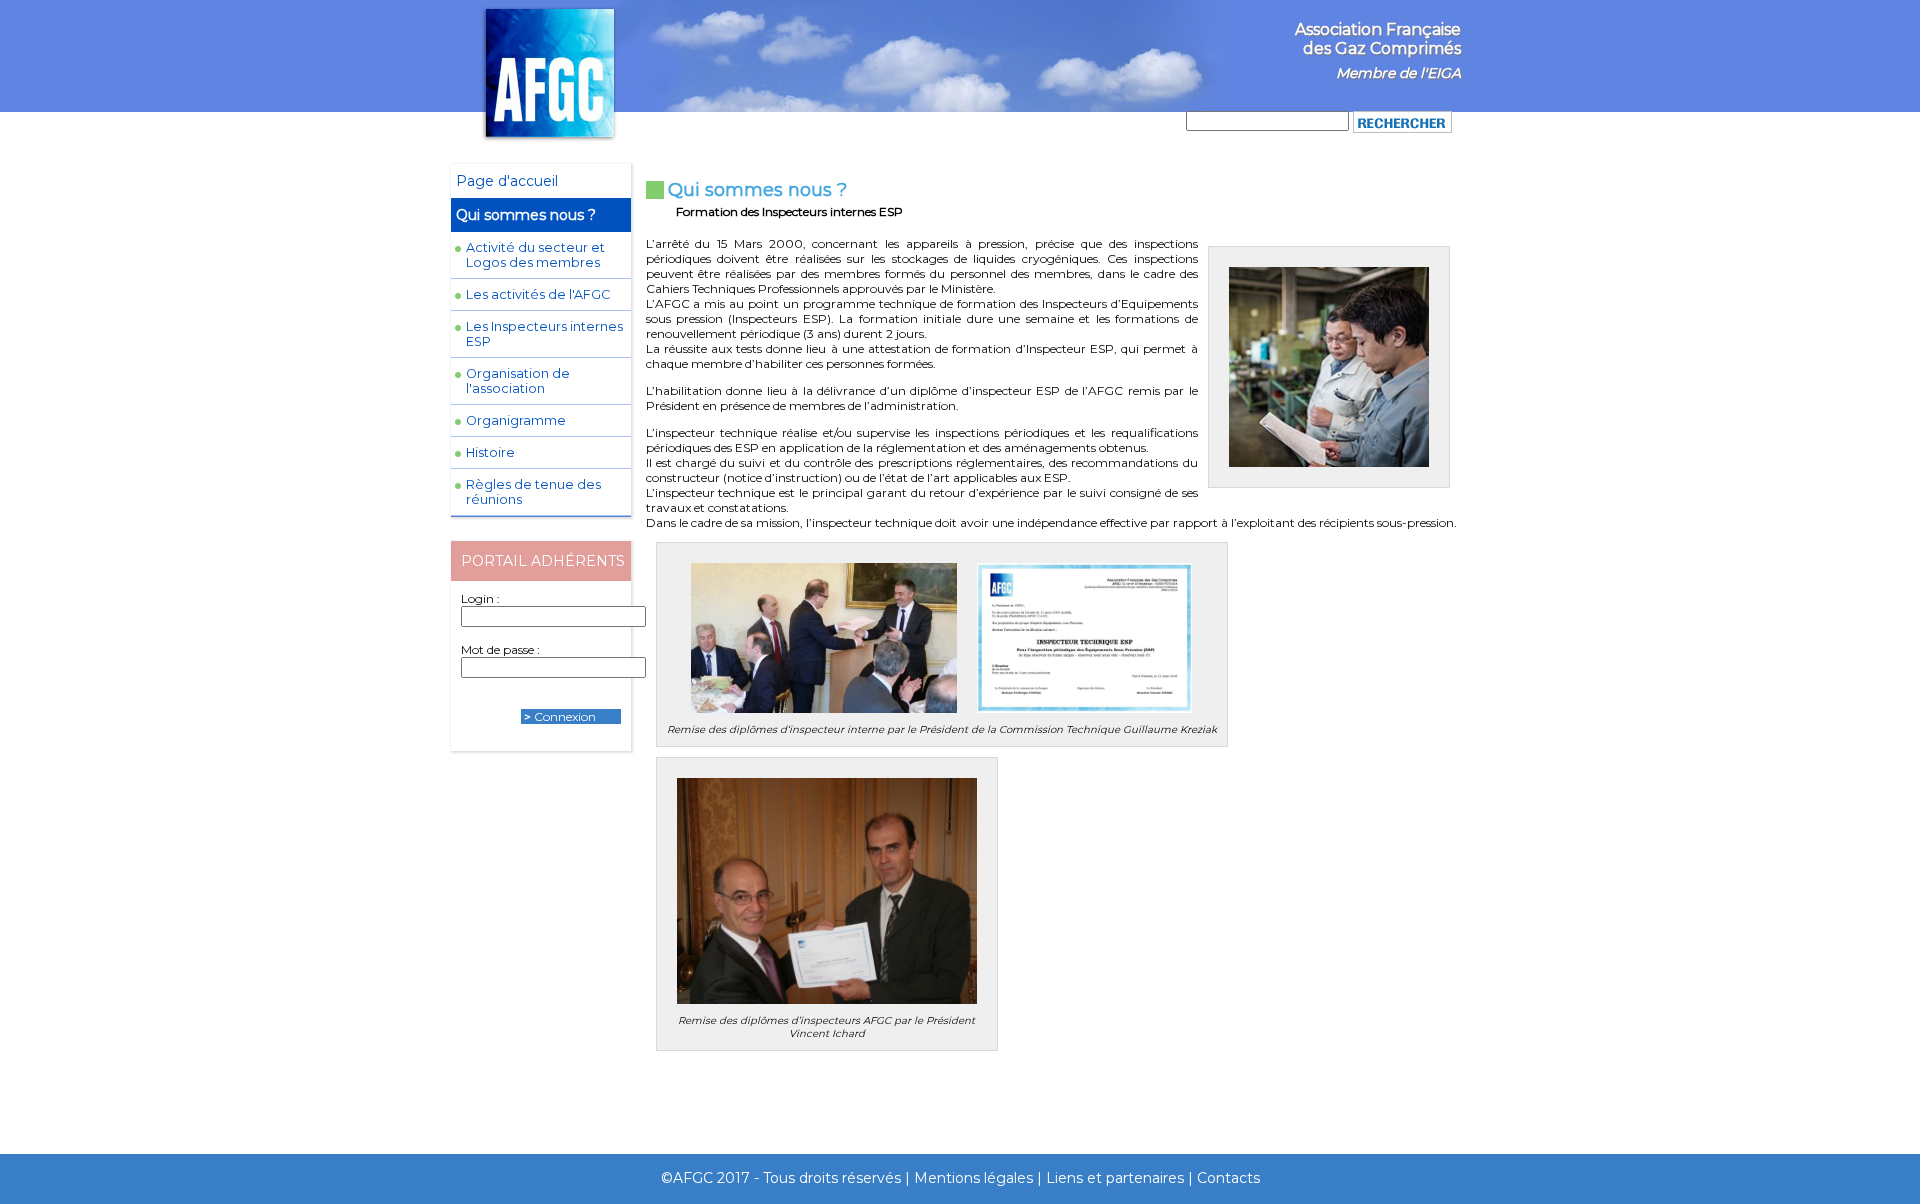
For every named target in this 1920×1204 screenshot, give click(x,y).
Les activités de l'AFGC (538, 294)
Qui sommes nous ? (526, 215)
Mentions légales (973, 1178)
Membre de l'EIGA (1398, 73)
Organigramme (516, 420)
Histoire (490, 452)
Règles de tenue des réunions (533, 492)
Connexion (565, 716)
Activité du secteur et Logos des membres (535, 255)
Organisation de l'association (518, 381)
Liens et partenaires (1115, 1178)
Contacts (1228, 1178)
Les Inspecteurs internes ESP (544, 334)
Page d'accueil (507, 181)
